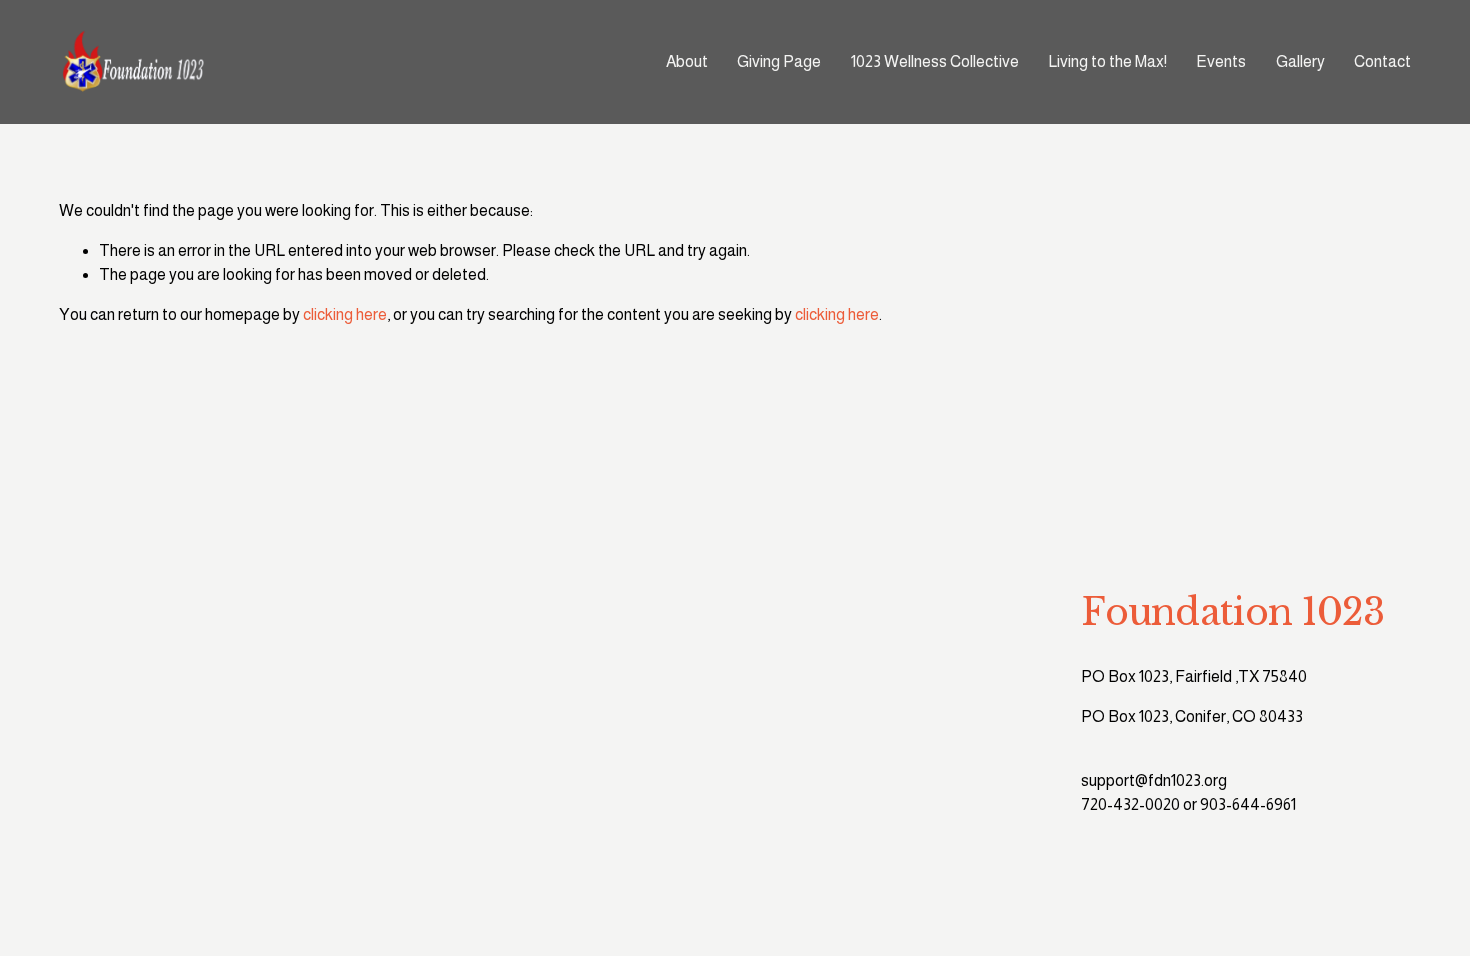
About (687, 61)
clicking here (345, 314)
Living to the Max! (1107, 61)
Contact (1382, 61)
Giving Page (779, 61)
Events (1221, 61)
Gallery (1300, 61)
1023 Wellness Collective (935, 61)
